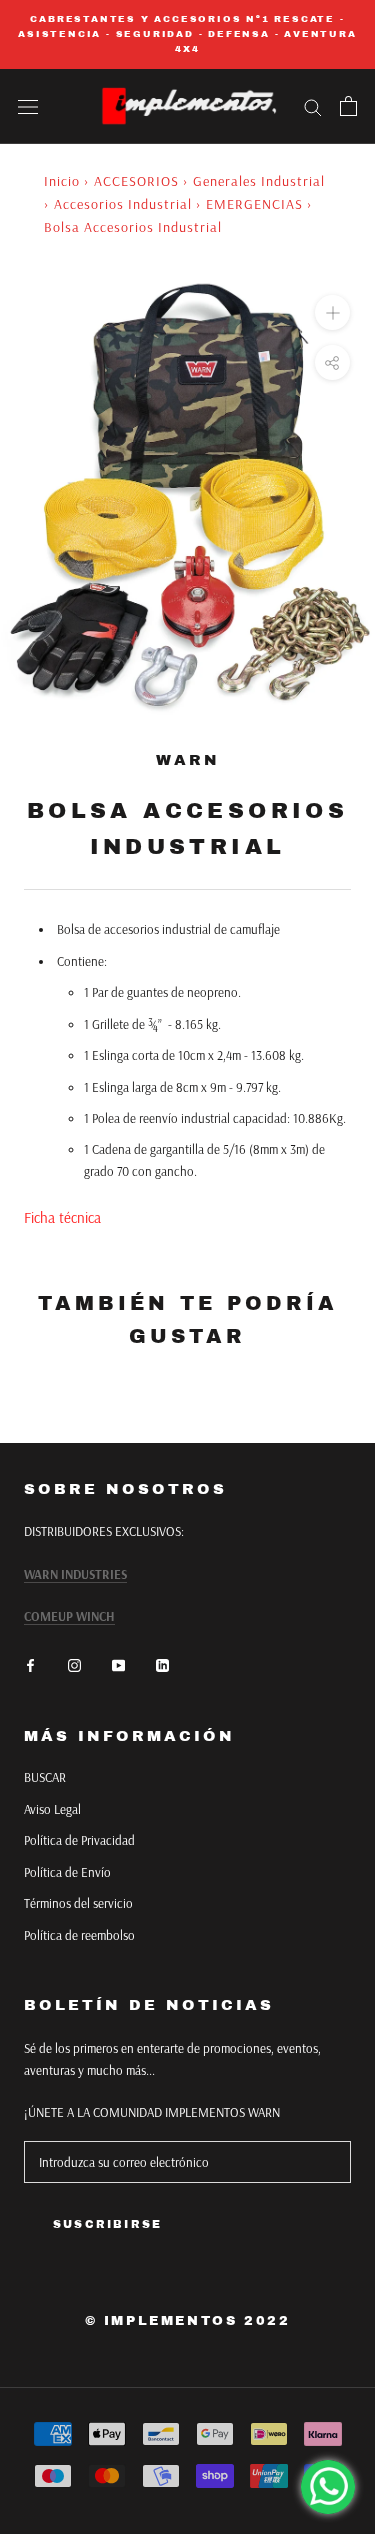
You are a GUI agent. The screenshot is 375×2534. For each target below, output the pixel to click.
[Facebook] (30, 1664)
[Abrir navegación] (28, 106)
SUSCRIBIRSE (107, 2224)
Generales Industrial (259, 181)
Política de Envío (67, 1872)
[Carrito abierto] (348, 106)
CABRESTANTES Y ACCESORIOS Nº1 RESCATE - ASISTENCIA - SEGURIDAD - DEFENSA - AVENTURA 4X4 (187, 34)
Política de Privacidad (79, 1840)
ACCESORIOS (136, 181)
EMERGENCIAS (254, 204)
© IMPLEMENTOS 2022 (188, 2321)
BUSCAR (45, 1777)
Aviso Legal (52, 1809)
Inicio (62, 181)
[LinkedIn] (162, 1664)
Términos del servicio (78, 1903)
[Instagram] (74, 1664)
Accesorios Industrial (123, 204)
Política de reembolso (79, 1935)
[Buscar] (313, 106)
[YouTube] (118, 1664)
